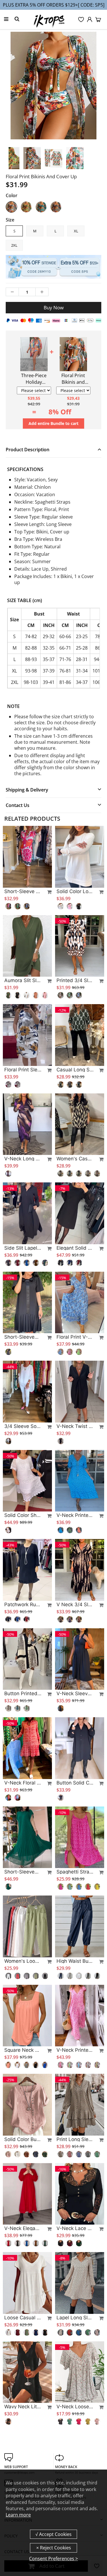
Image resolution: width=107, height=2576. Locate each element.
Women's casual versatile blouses (75, 1159)
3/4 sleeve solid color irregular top (23, 1426)
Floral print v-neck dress (75, 1337)
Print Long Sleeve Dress (75, 2139)
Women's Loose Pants (23, 1961)
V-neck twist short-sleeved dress (75, 1426)
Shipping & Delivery (27, 790)
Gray (56, 207)
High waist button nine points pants (75, 1961)
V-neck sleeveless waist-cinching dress (75, 1693)
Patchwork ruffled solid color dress (23, 1604)
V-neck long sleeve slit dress (23, 1159)
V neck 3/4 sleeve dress (75, 1604)
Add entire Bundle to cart (53, 423)
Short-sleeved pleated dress (23, 1337)
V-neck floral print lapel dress (23, 1783)
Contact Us (18, 805)
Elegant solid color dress (75, 1248)
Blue (41, 207)
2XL (14, 245)
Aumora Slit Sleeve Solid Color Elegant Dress (23, 980)
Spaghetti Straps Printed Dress (75, 1872)
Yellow (26, 207)
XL (76, 231)
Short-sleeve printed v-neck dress (23, 891)
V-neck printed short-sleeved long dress (75, 2050)
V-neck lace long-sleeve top (75, 2228)
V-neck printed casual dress (75, 1515)
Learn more (18, 2515)
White (11, 207)
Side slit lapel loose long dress (23, 1248)
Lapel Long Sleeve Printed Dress (75, 2318)
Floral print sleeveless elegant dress (23, 1070)
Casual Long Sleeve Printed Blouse (75, 1070)
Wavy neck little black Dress (23, 2407)
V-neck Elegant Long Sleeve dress (23, 2228)
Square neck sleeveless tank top (23, 2050)
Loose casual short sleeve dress (23, 2318)
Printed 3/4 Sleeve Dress (75, 980)
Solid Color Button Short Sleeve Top (23, 2139)
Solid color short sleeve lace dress (23, 1515)
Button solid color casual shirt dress (75, 1783)
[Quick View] (47, 892)
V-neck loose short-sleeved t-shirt (75, 2407)
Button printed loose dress (23, 1693)
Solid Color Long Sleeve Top (75, 891)
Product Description (28, 450)
